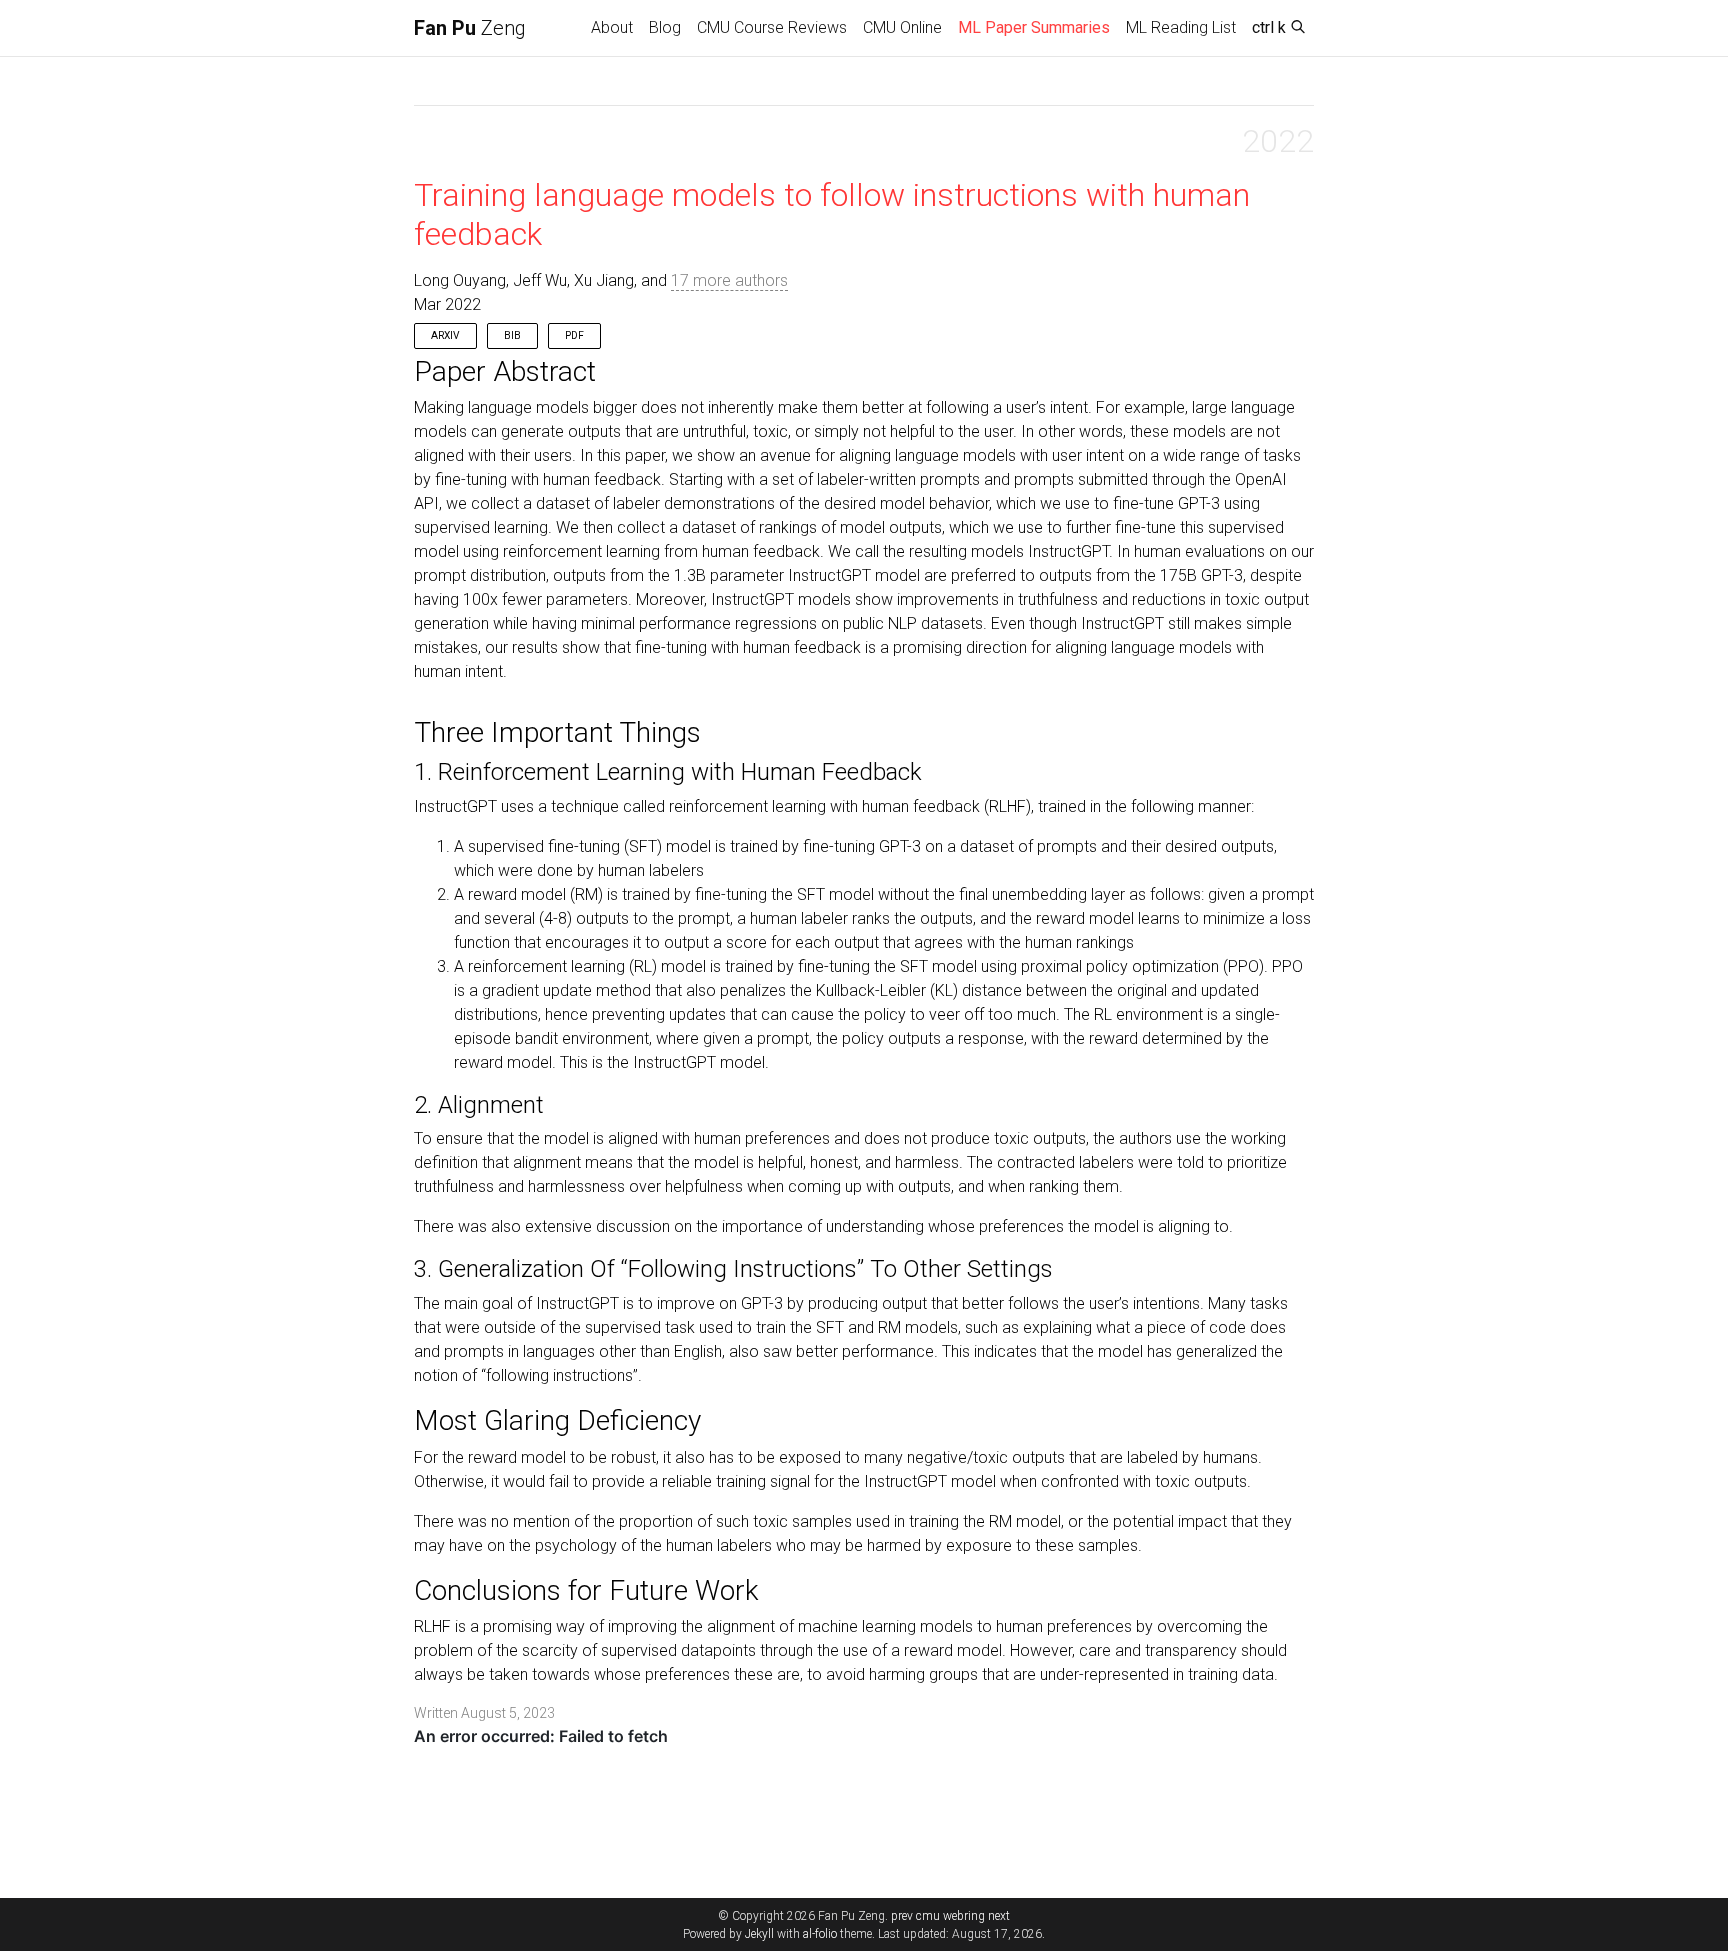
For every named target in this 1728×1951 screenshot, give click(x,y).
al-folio (820, 1934)
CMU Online (902, 27)
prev (902, 1916)
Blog (665, 27)
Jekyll (759, 1934)
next (999, 1916)
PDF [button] (574, 335)
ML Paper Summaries (1038, 27)
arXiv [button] (445, 335)
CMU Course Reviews (772, 27)
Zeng (470, 28)
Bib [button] (512, 335)
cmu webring (950, 1916)
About (612, 27)
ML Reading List (1181, 27)
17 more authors (729, 280)
